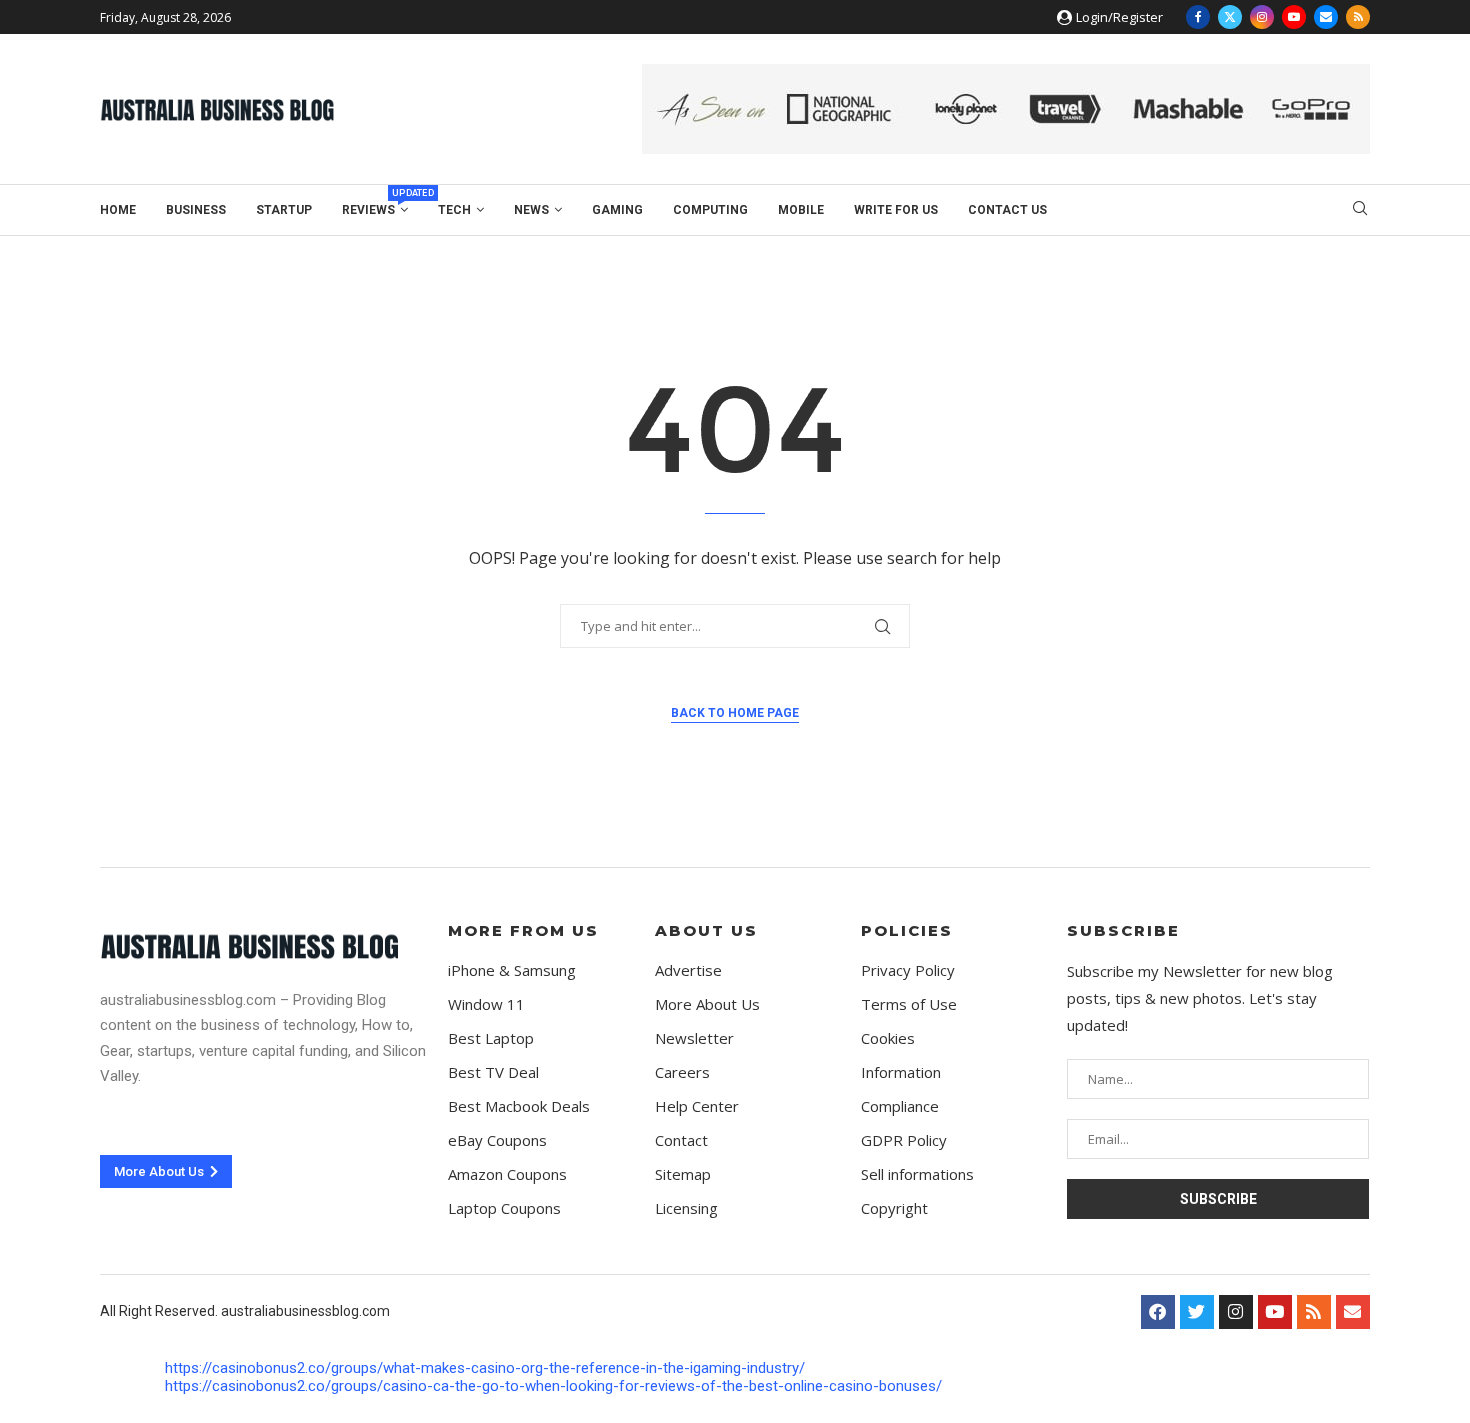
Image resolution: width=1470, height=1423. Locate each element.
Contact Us (1007, 210)
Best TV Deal (493, 1072)
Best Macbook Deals (519, 1106)
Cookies (888, 1038)
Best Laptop (491, 1038)
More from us (523, 930)
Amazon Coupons (507, 1174)
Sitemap (683, 1174)
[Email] (1326, 17)
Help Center (697, 1106)
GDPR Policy (904, 1140)
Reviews (375, 206)
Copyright (894, 1208)
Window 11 (486, 1004)
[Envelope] (1353, 1312)
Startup (284, 210)
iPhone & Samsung (512, 970)
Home (118, 210)
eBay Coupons (497, 1140)
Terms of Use (909, 1004)
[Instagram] (1262, 17)
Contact (681, 1140)
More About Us (707, 1004)
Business (196, 210)
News (531, 210)
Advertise (688, 970)
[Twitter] (1230, 17)
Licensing (686, 1208)
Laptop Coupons (504, 1208)
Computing (710, 210)
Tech (454, 210)
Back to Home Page (735, 713)
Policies (907, 930)
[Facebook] (1198, 17)
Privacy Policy (908, 970)
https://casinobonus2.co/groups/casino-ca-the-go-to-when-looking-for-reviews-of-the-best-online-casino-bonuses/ (553, 1386)
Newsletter (694, 1038)
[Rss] (1358, 17)
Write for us (896, 210)
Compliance (900, 1106)
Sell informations (917, 1174)
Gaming (617, 210)
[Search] (1360, 210)
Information (901, 1072)
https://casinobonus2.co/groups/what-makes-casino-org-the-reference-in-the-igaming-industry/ (485, 1368)
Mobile (801, 210)
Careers (682, 1072)
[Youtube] (1294, 17)
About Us (706, 930)
